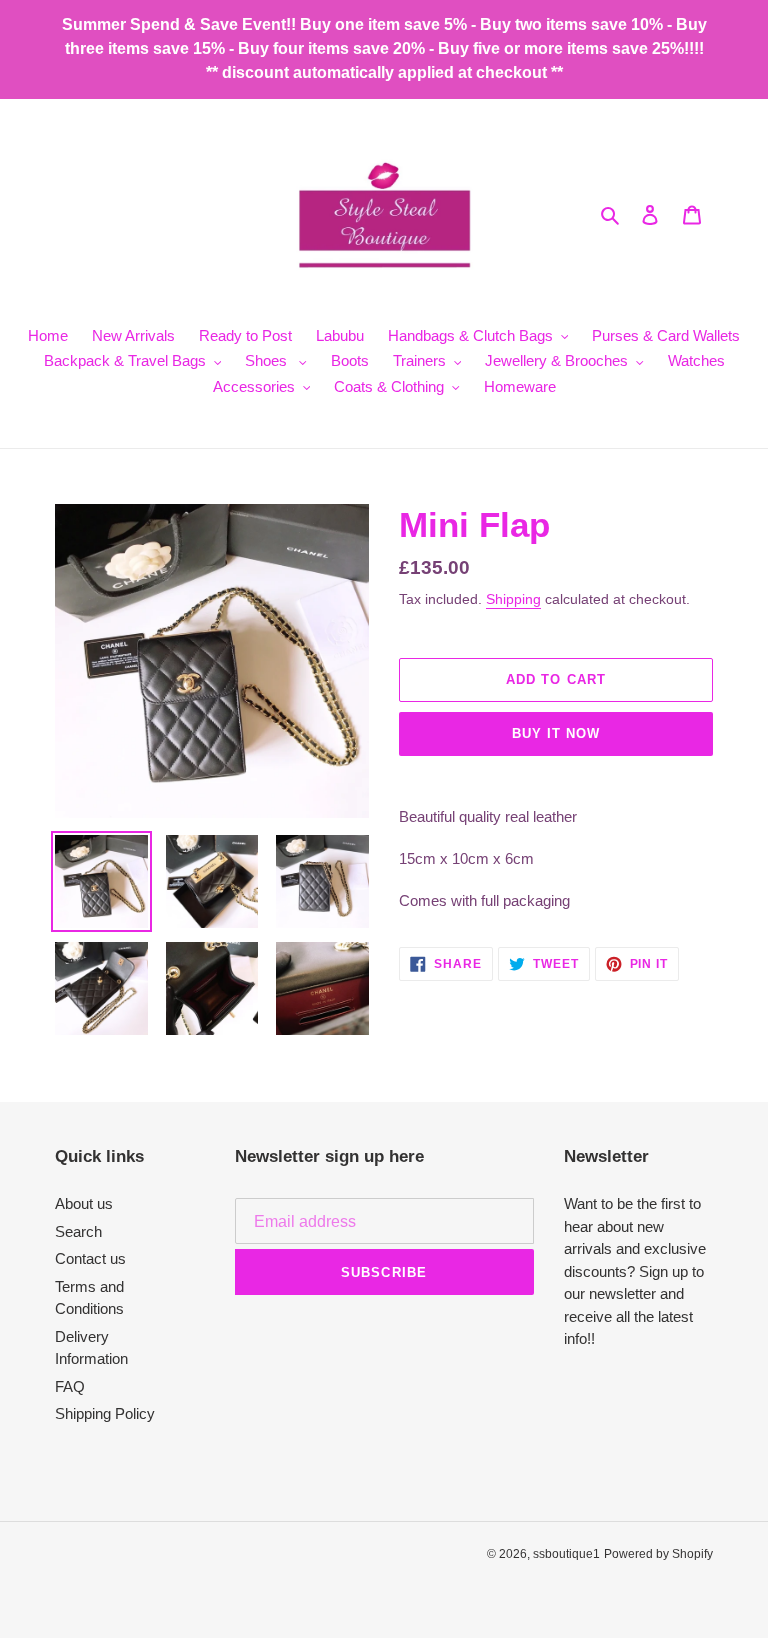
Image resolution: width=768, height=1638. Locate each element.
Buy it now (556, 733)
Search (78, 1231)
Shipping (513, 599)
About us (84, 1203)
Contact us (90, 1258)
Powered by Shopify (658, 1554)
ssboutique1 (566, 1554)
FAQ (70, 1386)
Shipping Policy (105, 1413)
